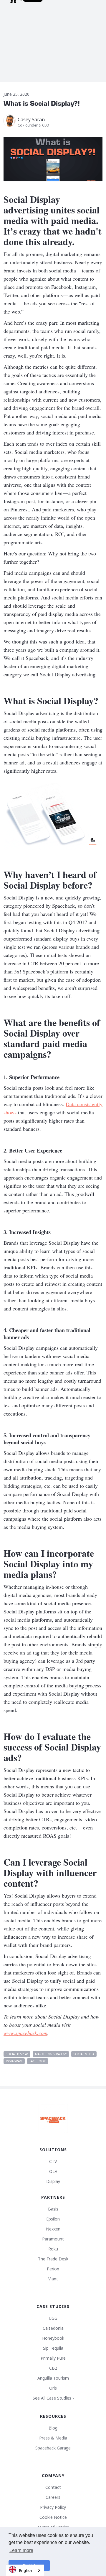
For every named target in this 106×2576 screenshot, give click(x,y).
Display (53, 2181)
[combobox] (25, 2570)
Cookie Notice (53, 2517)
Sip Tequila (53, 2348)
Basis (53, 2209)
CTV (53, 2161)
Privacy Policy (53, 2507)
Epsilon (53, 2219)
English (26, 2570)
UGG (53, 2318)
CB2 (53, 2368)
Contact (53, 2487)
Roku (53, 2249)
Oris (53, 2388)
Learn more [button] (21, 2550)
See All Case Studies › (53, 2398)
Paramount (53, 2239)
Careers (53, 2497)
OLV (53, 2171)
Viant (53, 2279)
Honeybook (53, 2338)
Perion (53, 2269)
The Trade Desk (53, 2259)
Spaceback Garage (53, 2448)
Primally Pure (53, 2358)
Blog (53, 2428)
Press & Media (53, 2438)
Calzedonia (53, 2328)
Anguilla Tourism (53, 2378)
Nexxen (53, 2229)
